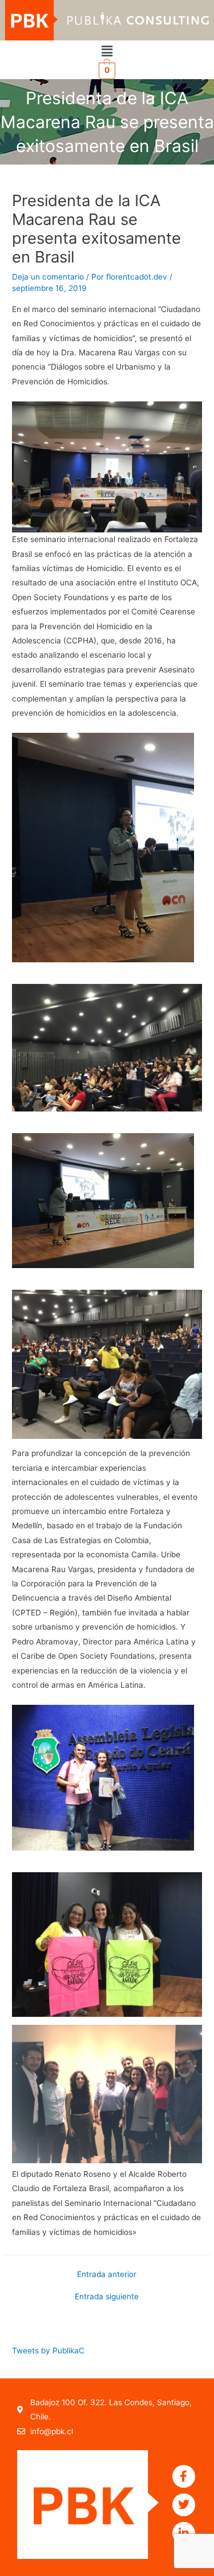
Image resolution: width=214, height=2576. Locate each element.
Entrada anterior (107, 2275)
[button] (107, 51)
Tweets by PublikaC (48, 2351)
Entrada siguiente (107, 2297)
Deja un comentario (48, 277)
